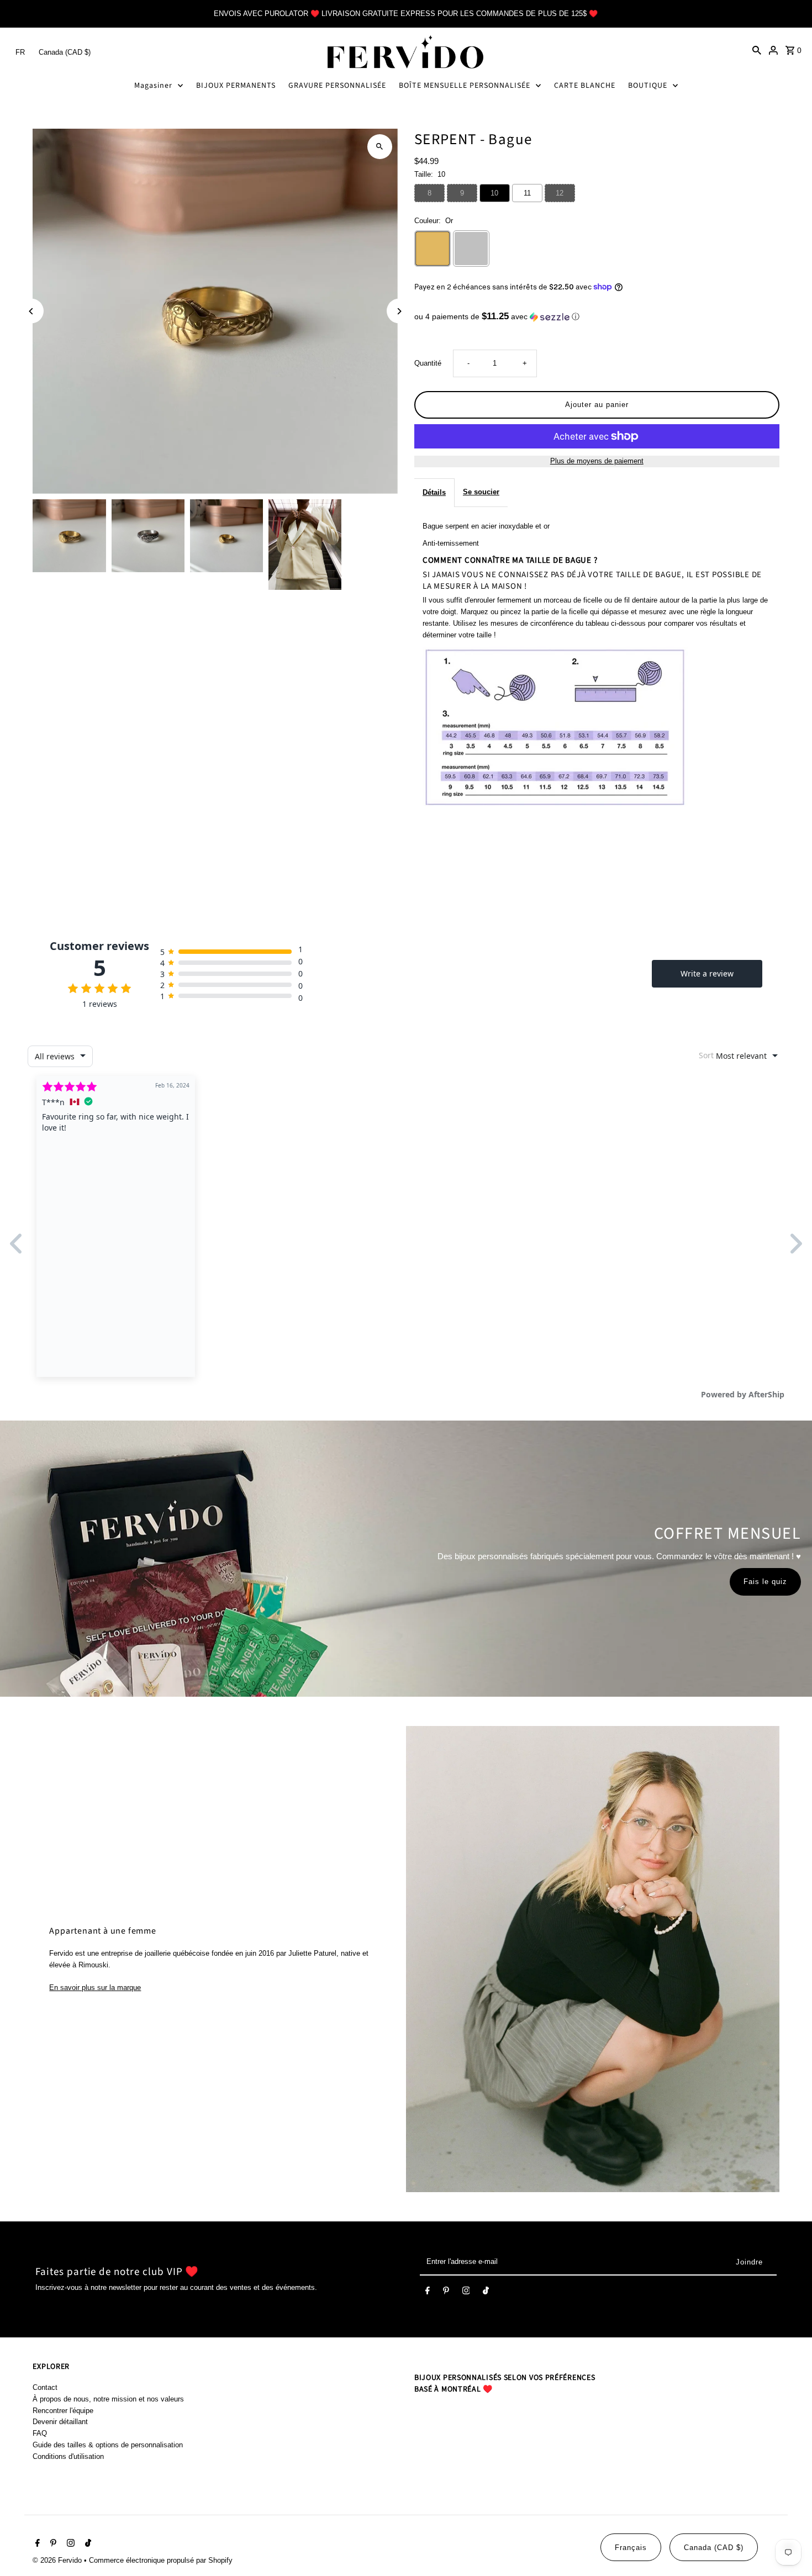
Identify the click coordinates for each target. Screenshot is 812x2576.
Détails (434, 492)
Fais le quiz (765, 1582)
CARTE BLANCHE (585, 86)
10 (494, 193)
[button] (597, 317)
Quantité (428, 363)
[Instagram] (466, 2293)
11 (527, 193)
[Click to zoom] (380, 147)
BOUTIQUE (648, 86)
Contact (45, 2387)
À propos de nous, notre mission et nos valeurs (108, 2399)
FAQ (40, 2433)
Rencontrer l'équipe (63, 2411)
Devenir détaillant (60, 2422)
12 (560, 193)
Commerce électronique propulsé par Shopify (161, 2560)
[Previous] (31, 311)
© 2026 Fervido (58, 2560)
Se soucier (481, 492)
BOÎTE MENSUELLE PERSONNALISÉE (465, 86)
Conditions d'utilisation (68, 2456)
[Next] (399, 311)
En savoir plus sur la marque (95, 1988)
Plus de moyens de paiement (597, 461)
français (631, 2548)
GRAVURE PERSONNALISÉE (337, 86)
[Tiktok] (486, 2293)
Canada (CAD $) (65, 52)
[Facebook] (428, 2293)
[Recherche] (757, 50)
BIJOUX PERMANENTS (236, 86)
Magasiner (153, 86)
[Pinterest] (446, 2293)
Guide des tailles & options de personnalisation (108, 2445)
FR (20, 52)
